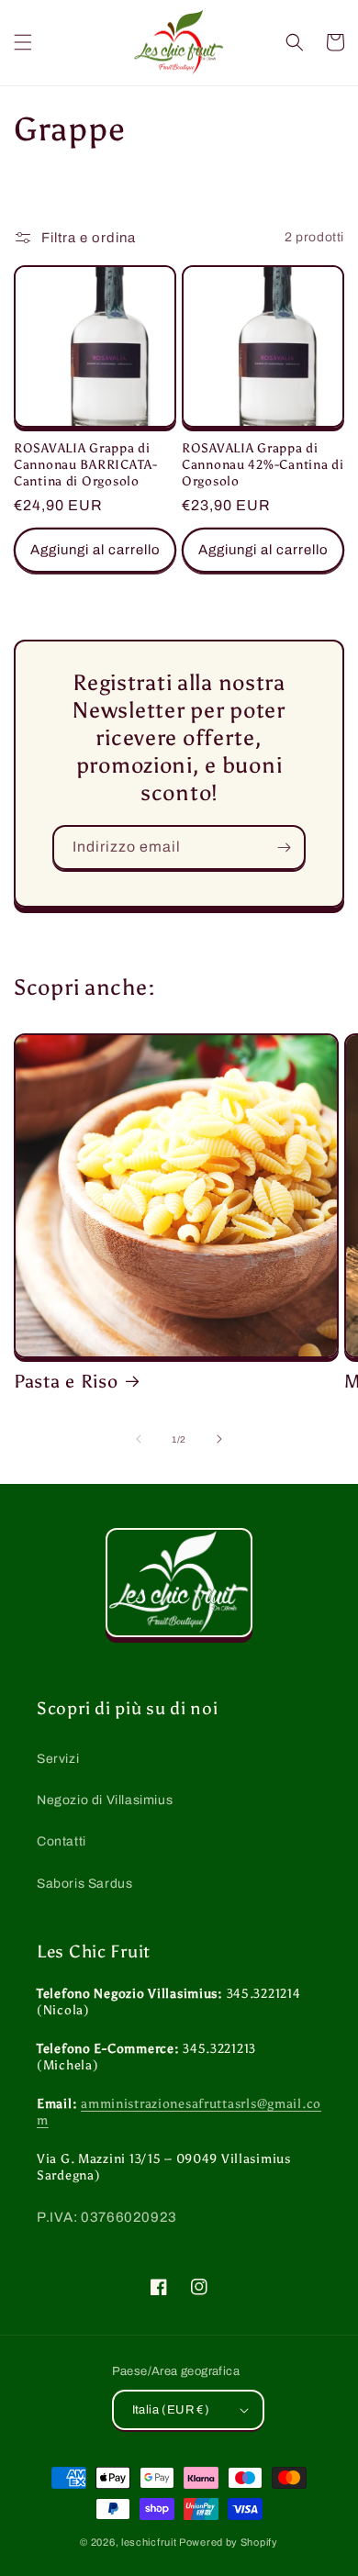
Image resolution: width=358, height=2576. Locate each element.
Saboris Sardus (84, 1884)
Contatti (62, 1841)
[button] (23, 42)
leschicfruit (149, 2542)
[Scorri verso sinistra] (139, 1439)
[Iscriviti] (284, 848)
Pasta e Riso (66, 1381)
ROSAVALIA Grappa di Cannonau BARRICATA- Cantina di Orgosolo (86, 464)
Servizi (58, 1759)
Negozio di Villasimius (105, 1800)
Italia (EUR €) (171, 2410)
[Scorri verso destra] (219, 1439)
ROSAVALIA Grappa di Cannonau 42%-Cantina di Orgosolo (263, 464)
